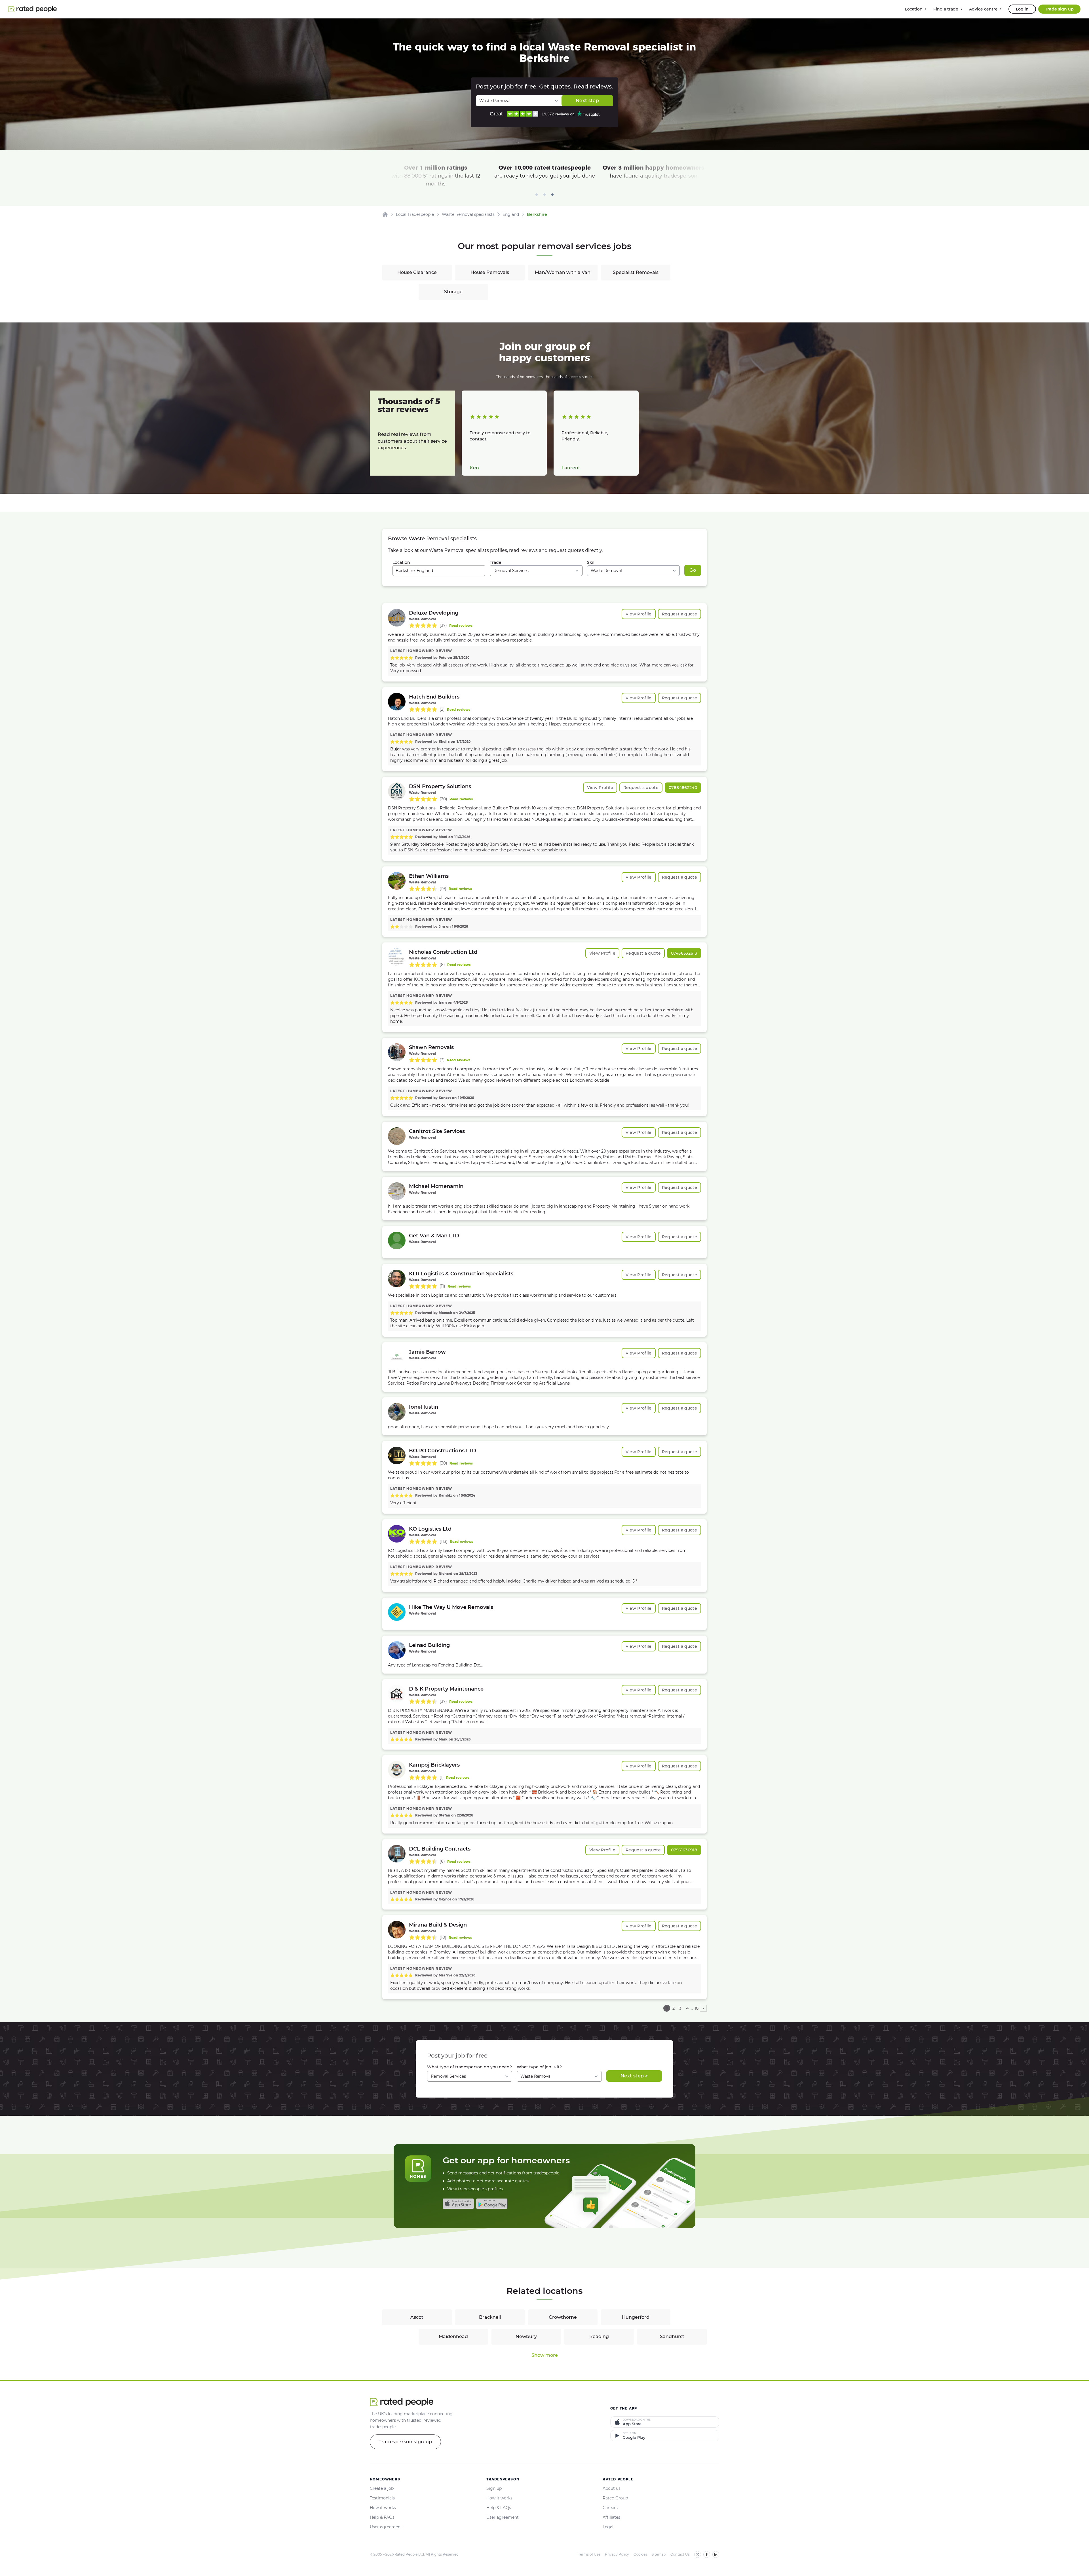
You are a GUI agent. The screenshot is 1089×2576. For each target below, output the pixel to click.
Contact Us (680, 2554)
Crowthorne (563, 2317)
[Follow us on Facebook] (707, 2554)
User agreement (386, 2527)
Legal (608, 2527)
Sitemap (659, 2554)
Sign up (494, 2488)
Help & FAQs (382, 2517)
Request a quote (679, 614)
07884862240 (683, 788)
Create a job (382, 2488)
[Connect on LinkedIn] (716, 2554)
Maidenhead (453, 2336)
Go (693, 570)
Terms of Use (589, 2554)
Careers (610, 2508)
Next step (587, 101)
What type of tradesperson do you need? (469, 2067)
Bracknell (490, 2317)
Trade (496, 562)
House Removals (490, 272)
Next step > (634, 2076)
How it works (383, 2508)
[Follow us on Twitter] (698, 2554)
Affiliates (611, 2517)
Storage (453, 292)
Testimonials (382, 2498)
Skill (591, 562)
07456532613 (684, 953)
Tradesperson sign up (405, 2442)
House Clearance (417, 272)
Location (401, 562)
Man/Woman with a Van (563, 272)
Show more (545, 2355)
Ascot (417, 2317)
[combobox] (439, 571)
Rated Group (615, 2498)
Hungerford (636, 2317)
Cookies (640, 2554)
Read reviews (461, 625)
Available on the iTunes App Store (458, 2204)
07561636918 (684, 1850)
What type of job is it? (539, 2067)
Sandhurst (672, 2336)
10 (697, 2008)
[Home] (385, 214)
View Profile (639, 614)
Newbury (526, 2336)
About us (612, 2488)
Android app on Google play (492, 2204)
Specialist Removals (636, 272)
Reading (599, 2336)
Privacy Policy (617, 2554)
